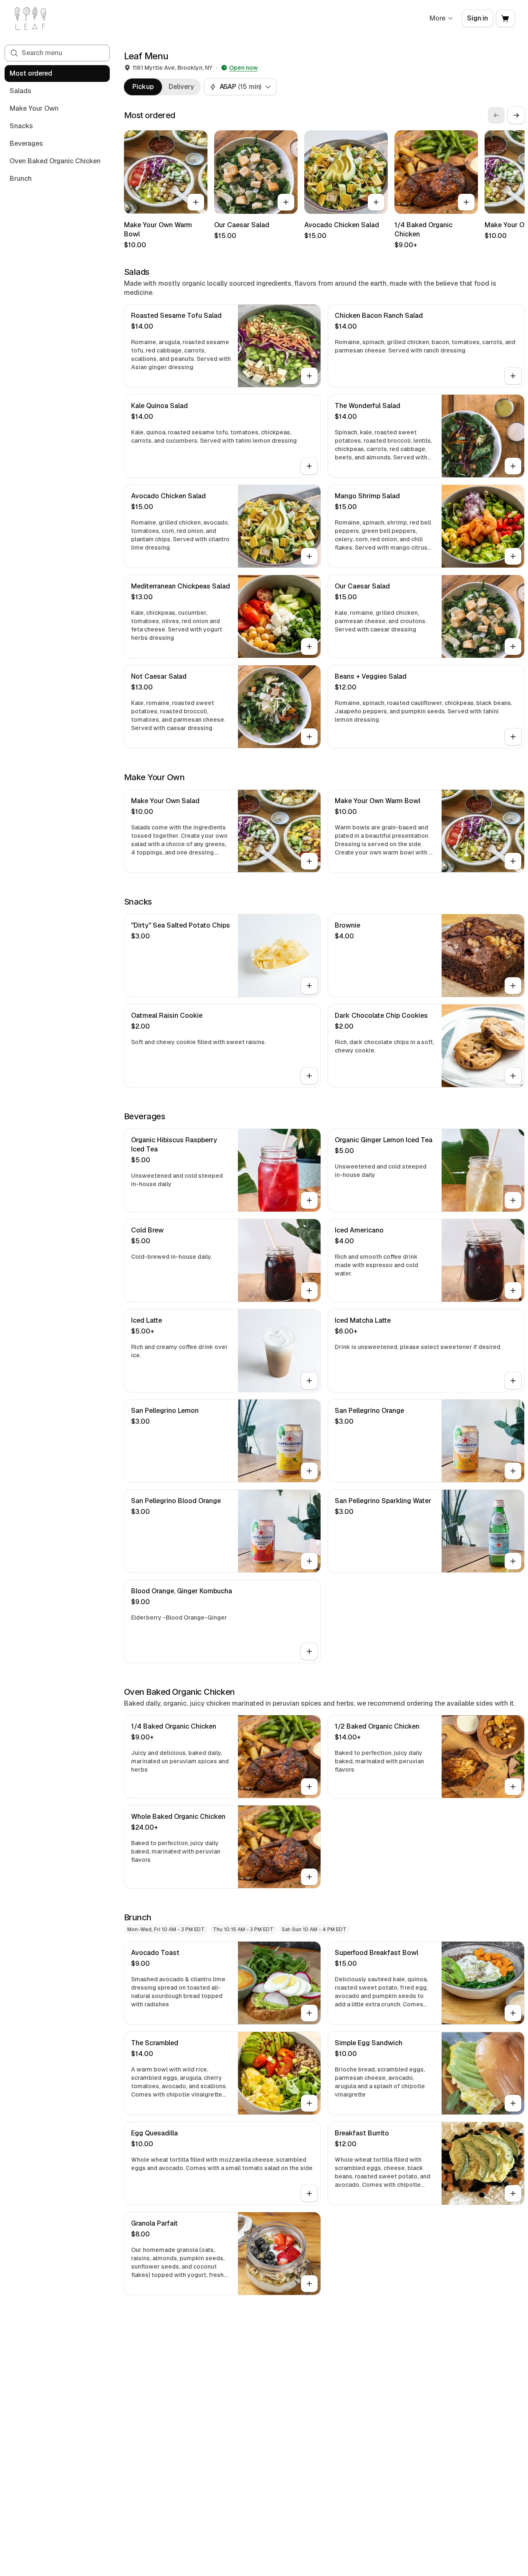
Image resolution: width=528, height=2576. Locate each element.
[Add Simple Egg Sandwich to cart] (513, 2103)
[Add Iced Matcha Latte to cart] (513, 1381)
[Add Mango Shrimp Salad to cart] (513, 556)
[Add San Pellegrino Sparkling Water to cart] (513, 1561)
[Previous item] (496, 115)
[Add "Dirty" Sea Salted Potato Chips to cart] (309, 986)
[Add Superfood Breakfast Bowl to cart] (513, 2013)
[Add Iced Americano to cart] (513, 1291)
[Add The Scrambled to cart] (309, 2103)
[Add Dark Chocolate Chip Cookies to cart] (513, 1076)
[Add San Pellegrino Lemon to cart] (309, 1471)
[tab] (143, 87)
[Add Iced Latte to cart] (309, 1381)
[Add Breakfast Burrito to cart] (513, 2193)
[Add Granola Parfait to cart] (309, 2284)
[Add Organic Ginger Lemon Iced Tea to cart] (513, 1200)
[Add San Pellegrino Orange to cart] (513, 1471)
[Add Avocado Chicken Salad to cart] (376, 202)
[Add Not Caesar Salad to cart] (309, 737)
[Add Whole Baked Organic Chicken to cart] (309, 1877)
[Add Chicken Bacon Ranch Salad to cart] (513, 376)
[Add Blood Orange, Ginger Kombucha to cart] (309, 1651)
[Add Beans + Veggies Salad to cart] (513, 737)
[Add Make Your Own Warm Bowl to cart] (196, 202)
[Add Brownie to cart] (513, 986)
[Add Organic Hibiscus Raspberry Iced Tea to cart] (309, 1200)
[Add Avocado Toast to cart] (309, 2013)
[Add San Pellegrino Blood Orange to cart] (309, 1561)
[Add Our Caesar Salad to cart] (286, 202)
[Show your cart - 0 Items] (505, 18)
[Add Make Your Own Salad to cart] (309, 861)
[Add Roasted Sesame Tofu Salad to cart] (309, 376)
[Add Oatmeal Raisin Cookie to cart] (309, 1076)
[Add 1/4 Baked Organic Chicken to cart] (466, 202)
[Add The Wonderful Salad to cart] (513, 466)
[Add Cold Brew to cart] (309, 1291)
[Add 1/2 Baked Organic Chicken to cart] (513, 1787)
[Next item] (516, 115)
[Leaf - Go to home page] (30, 18)
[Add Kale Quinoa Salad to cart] (309, 466)
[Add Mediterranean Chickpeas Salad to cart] (309, 647)
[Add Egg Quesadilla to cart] (309, 2193)
